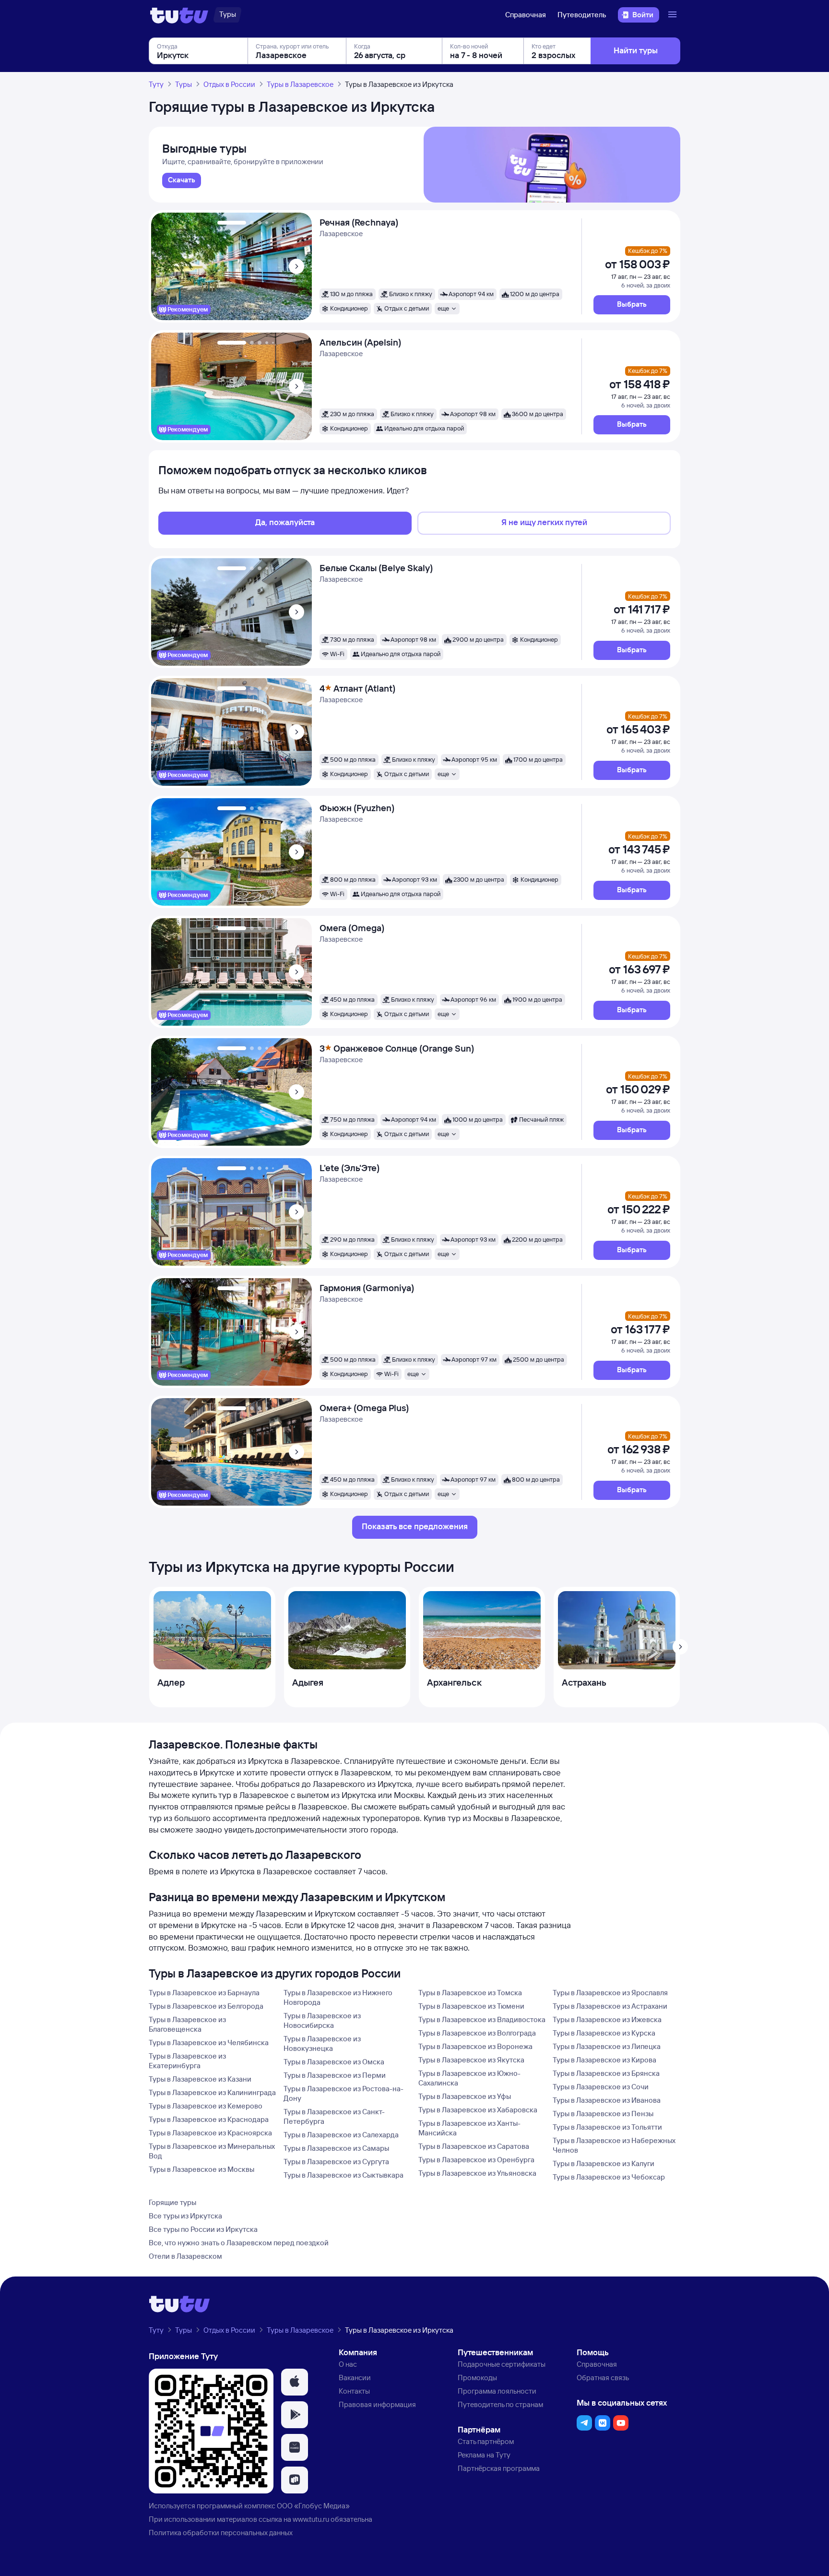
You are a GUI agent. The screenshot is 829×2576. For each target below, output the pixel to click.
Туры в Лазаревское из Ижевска (607, 2019)
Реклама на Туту (484, 2455)
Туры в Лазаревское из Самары (336, 2148)
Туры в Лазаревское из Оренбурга (476, 2160)
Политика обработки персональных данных (221, 2533)
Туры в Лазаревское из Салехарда (341, 2135)
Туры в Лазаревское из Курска (604, 2033)
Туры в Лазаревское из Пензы (603, 2114)
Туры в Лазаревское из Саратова (474, 2146)
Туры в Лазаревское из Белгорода (206, 2006)
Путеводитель (582, 15)
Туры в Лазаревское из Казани (200, 2079)
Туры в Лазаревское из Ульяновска (477, 2173)
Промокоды (477, 2378)
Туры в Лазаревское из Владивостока (482, 2019)
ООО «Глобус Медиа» (313, 2506)
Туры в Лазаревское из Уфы (465, 2096)
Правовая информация (377, 2404)
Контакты (354, 2391)
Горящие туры (172, 2202)
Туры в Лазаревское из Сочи (601, 2087)
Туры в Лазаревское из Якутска (471, 2060)
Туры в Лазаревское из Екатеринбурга (187, 2061)
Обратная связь (603, 2378)
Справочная (526, 15)
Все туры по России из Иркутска (203, 2229)
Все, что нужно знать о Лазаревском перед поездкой (239, 2243)
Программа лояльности (497, 2391)
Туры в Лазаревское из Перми (335, 2075)
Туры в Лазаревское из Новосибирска (322, 2020)
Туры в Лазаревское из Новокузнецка (322, 2043)
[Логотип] (179, 15)
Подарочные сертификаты (502, 2364)
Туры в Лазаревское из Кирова (604, 2060)
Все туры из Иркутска (185, 2216)
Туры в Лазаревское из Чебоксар (609, 2177)
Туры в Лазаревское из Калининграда (212, 2092)
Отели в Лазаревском (185, 2256)
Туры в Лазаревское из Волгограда (477, 2033)
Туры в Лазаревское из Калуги (604, 2163)
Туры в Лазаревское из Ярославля (610, 1993)
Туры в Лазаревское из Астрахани (610, 2006)
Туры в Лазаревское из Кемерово (206, 2106)
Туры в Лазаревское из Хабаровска (478, 2110)
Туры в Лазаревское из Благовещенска (187, 2024)
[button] (632, 305)
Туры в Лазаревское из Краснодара (209, 2119)
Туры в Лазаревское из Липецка (607, 2046)
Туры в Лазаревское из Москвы (201, 2169)
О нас (348, 2364)
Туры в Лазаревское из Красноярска (210, 2133)
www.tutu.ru (311, 2519)
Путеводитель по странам (500, 2404)
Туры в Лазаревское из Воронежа (475, 2046)
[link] (182, 180)
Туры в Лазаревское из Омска (334, 2062)
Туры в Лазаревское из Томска (470, 1993)
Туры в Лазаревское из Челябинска (209, 2043)
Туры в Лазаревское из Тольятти (607, 2127)
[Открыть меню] (674, 15)
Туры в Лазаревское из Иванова (607, 2100)
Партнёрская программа (499, 2468)
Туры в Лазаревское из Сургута (336, 2162)
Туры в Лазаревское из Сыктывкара (343, 2175)
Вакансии (355, 2378)
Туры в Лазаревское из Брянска (606, 2073)
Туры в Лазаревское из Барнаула (204, 1993)
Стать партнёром (486, 2441)
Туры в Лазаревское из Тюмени (471, 2006)
